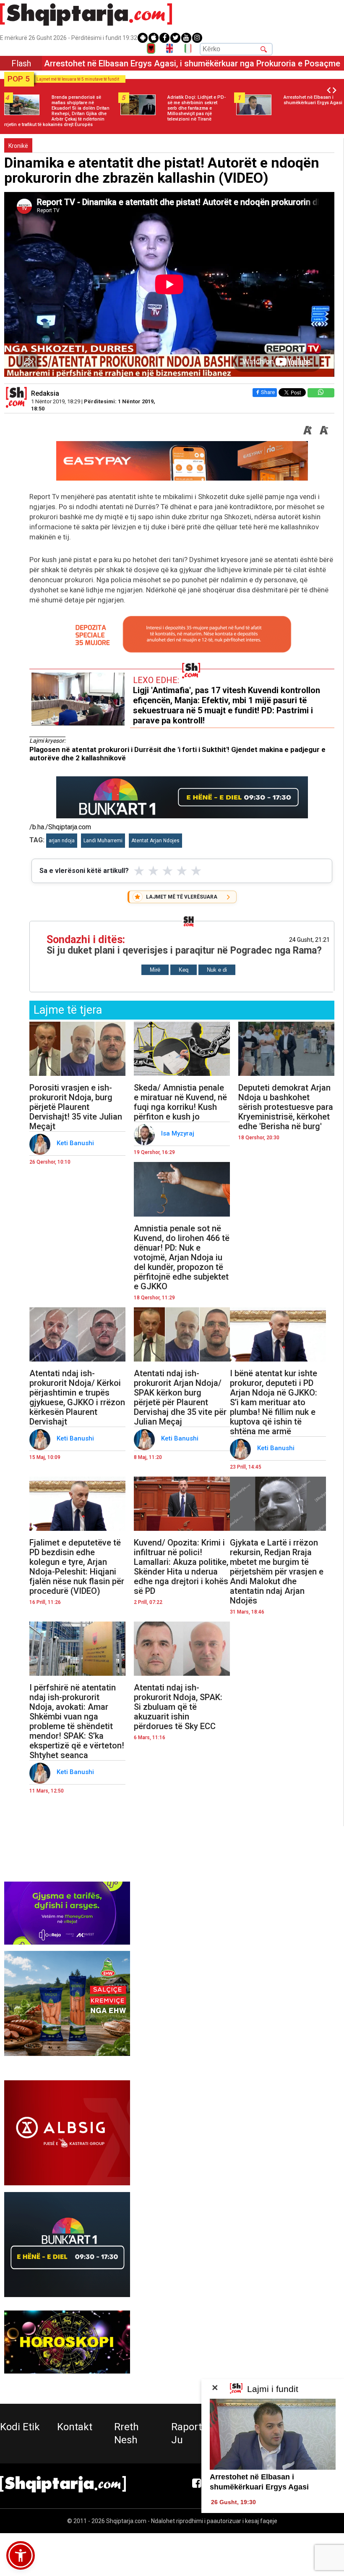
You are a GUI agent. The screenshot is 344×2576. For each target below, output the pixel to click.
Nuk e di (217, 970)
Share (268, 392)
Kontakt (75, 2427)
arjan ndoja (62, 841)
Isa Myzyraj (179, 1133)
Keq (184, 970)
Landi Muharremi (103, 841)
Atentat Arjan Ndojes (155, 841)
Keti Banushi (76, 1143)
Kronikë (18, 146)
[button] (21, 2555)
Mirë (155, 970)
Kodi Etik (20, 2427)
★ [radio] (139, 871)
